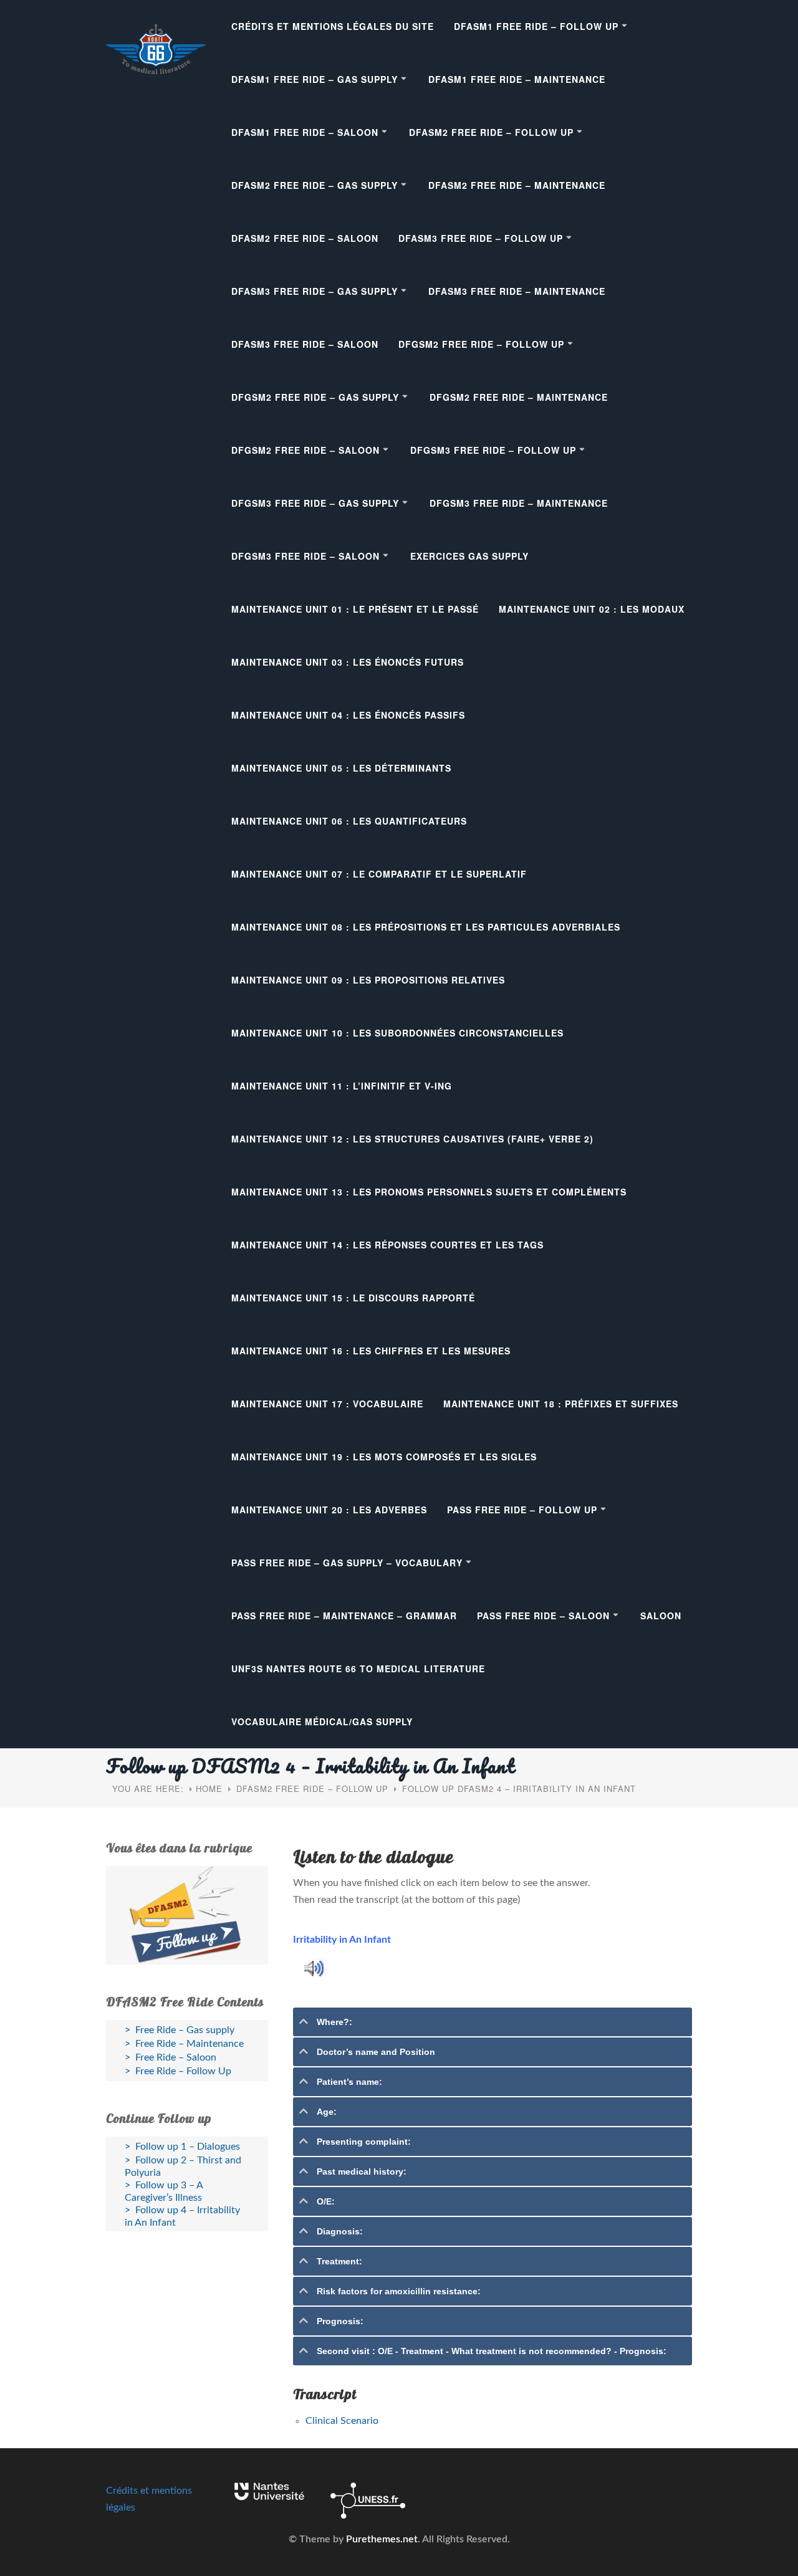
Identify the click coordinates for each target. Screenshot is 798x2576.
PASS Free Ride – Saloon (543, 1616)
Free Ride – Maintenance (190, 2044)
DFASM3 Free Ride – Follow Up (481, 238)
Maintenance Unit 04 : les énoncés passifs (348, 715)
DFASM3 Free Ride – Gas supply (315, 291)
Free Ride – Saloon (176, 2057)
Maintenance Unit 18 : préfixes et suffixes (561, 1404)
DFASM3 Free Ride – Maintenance (517, 291)
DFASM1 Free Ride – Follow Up (536, 26)
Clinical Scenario (342, 2421)
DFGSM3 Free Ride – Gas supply (315, 503)
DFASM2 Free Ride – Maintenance (517, 185)
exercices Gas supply (469, 556)
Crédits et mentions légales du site (333, 26)
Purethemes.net (382, 2539)
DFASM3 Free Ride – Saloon (305, 344)
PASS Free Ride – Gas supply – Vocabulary (347, 1563)
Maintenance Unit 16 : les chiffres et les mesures (371, 1351)
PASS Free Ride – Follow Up (522, 1510)
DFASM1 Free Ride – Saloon (305, 132)
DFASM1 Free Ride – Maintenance (517, 79)
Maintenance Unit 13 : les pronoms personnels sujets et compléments (429, 1192)
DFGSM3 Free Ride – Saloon (305, 556)
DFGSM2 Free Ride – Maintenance (519, 397)
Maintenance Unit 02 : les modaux (592, 609)
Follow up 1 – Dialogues (188, 2147)
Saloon (661, 1616)
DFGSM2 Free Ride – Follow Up (481, 344)
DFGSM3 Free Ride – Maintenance (519, 503)
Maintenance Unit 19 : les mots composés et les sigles (384, 1457)
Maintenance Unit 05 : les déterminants (341, 768)
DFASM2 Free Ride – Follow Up (491, 132)
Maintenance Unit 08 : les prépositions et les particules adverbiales (426, 927)
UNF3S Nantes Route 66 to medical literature (358, 1669)
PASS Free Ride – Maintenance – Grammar (344, 1616)
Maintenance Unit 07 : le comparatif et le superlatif (379, 874)
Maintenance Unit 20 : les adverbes (329, 1510)
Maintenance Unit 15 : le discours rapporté (353, 1298)
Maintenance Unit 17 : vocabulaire (327, 1404)
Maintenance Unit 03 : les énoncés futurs (348, 662)
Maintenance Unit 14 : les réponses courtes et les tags (387, 1245)
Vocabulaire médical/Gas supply (322, 1721)
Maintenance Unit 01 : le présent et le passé (355, 609)
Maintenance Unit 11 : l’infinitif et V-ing (342, 1086)
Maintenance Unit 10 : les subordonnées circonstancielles (397, 1033)
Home (209, 1788)
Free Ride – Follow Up (183, 2071)
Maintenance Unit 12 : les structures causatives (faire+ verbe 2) (412, 1139)
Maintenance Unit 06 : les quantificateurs (349, 821)
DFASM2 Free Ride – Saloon (305, 238)
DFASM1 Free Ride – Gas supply (315, 79)
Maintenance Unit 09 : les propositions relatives (368, 980)
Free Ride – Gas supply (185, 2030)
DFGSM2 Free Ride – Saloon (305, 450)
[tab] (493, 2022)
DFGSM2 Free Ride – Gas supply (315, 397)
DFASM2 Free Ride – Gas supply (315, 185)
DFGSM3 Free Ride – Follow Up (493, 450)
